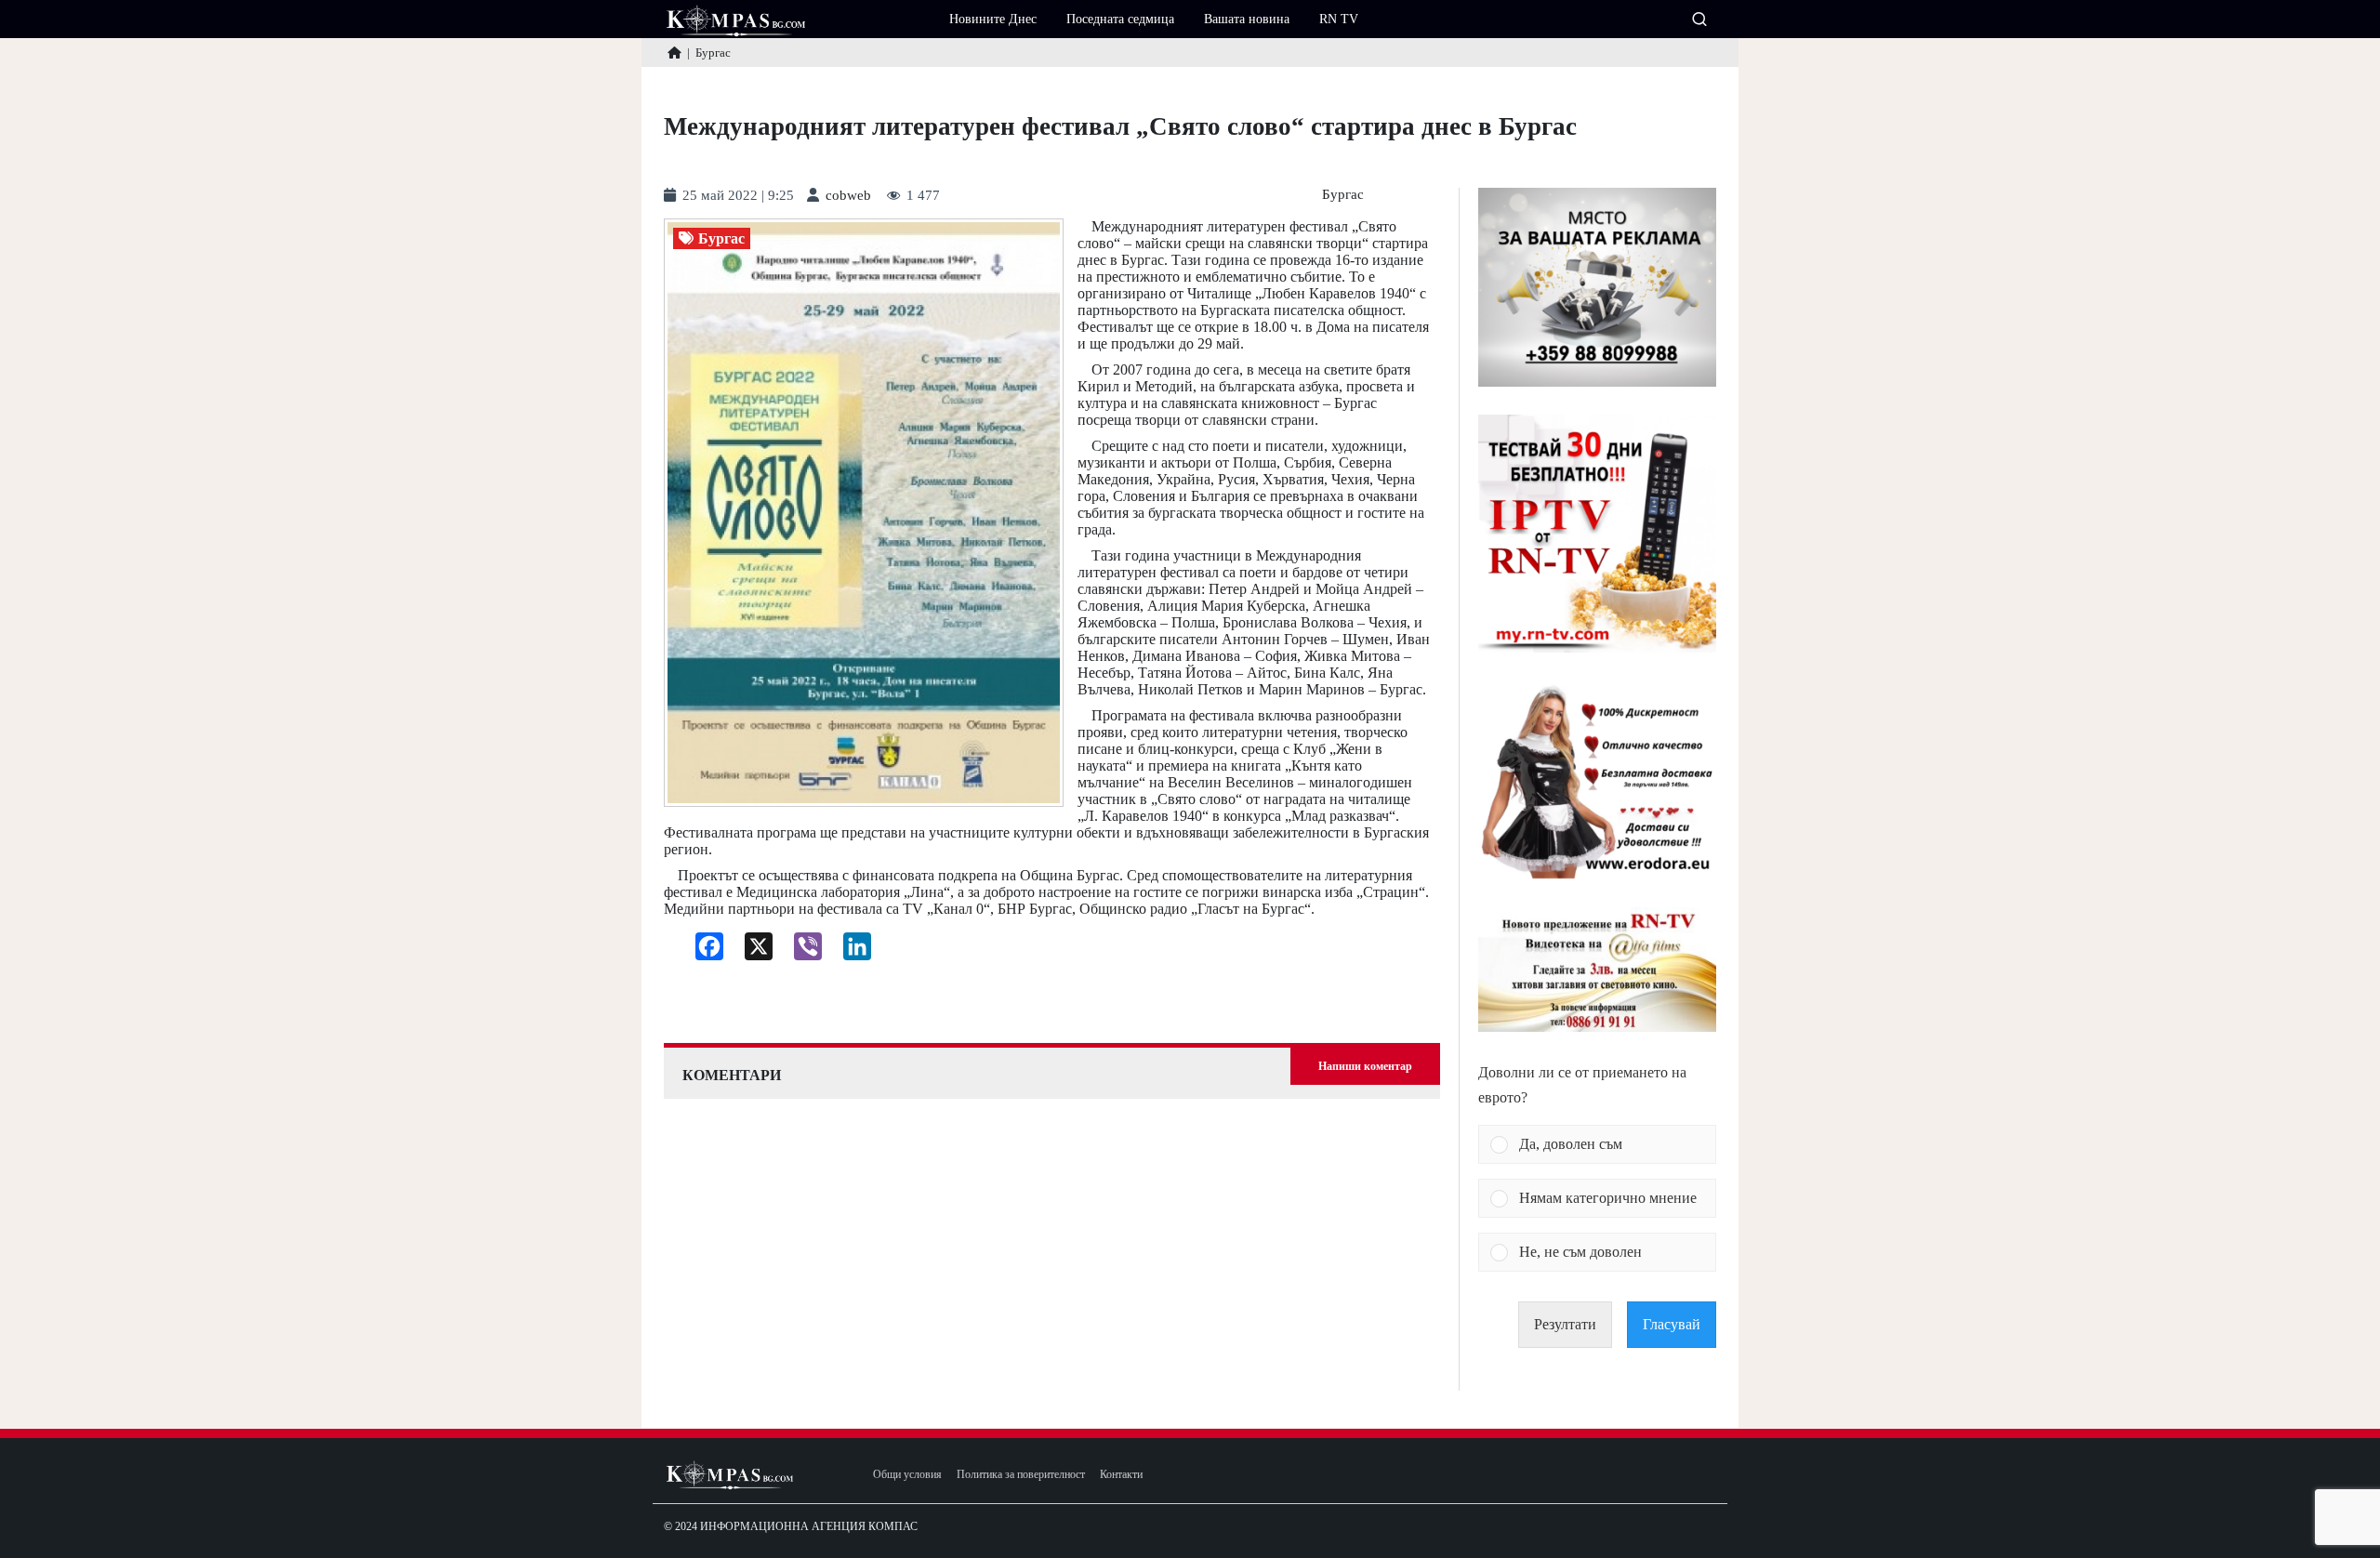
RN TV (1339, 19)
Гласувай (1672, 1324)
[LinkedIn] (850, 951)
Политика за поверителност (1021, 1475)
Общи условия (907, 1475)
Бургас (1343, 195)
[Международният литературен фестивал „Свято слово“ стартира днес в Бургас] (864, 513)
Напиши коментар (1365, 1066)
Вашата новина (1247, 19)
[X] (752, 951)
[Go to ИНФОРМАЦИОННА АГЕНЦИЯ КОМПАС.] (674, 53)
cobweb (848, 196)
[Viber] (801, 951)
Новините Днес (993, 19)
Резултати (1565, 1324)
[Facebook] (702, 951)
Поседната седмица (1120, 19)
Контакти (1121, 1475)
